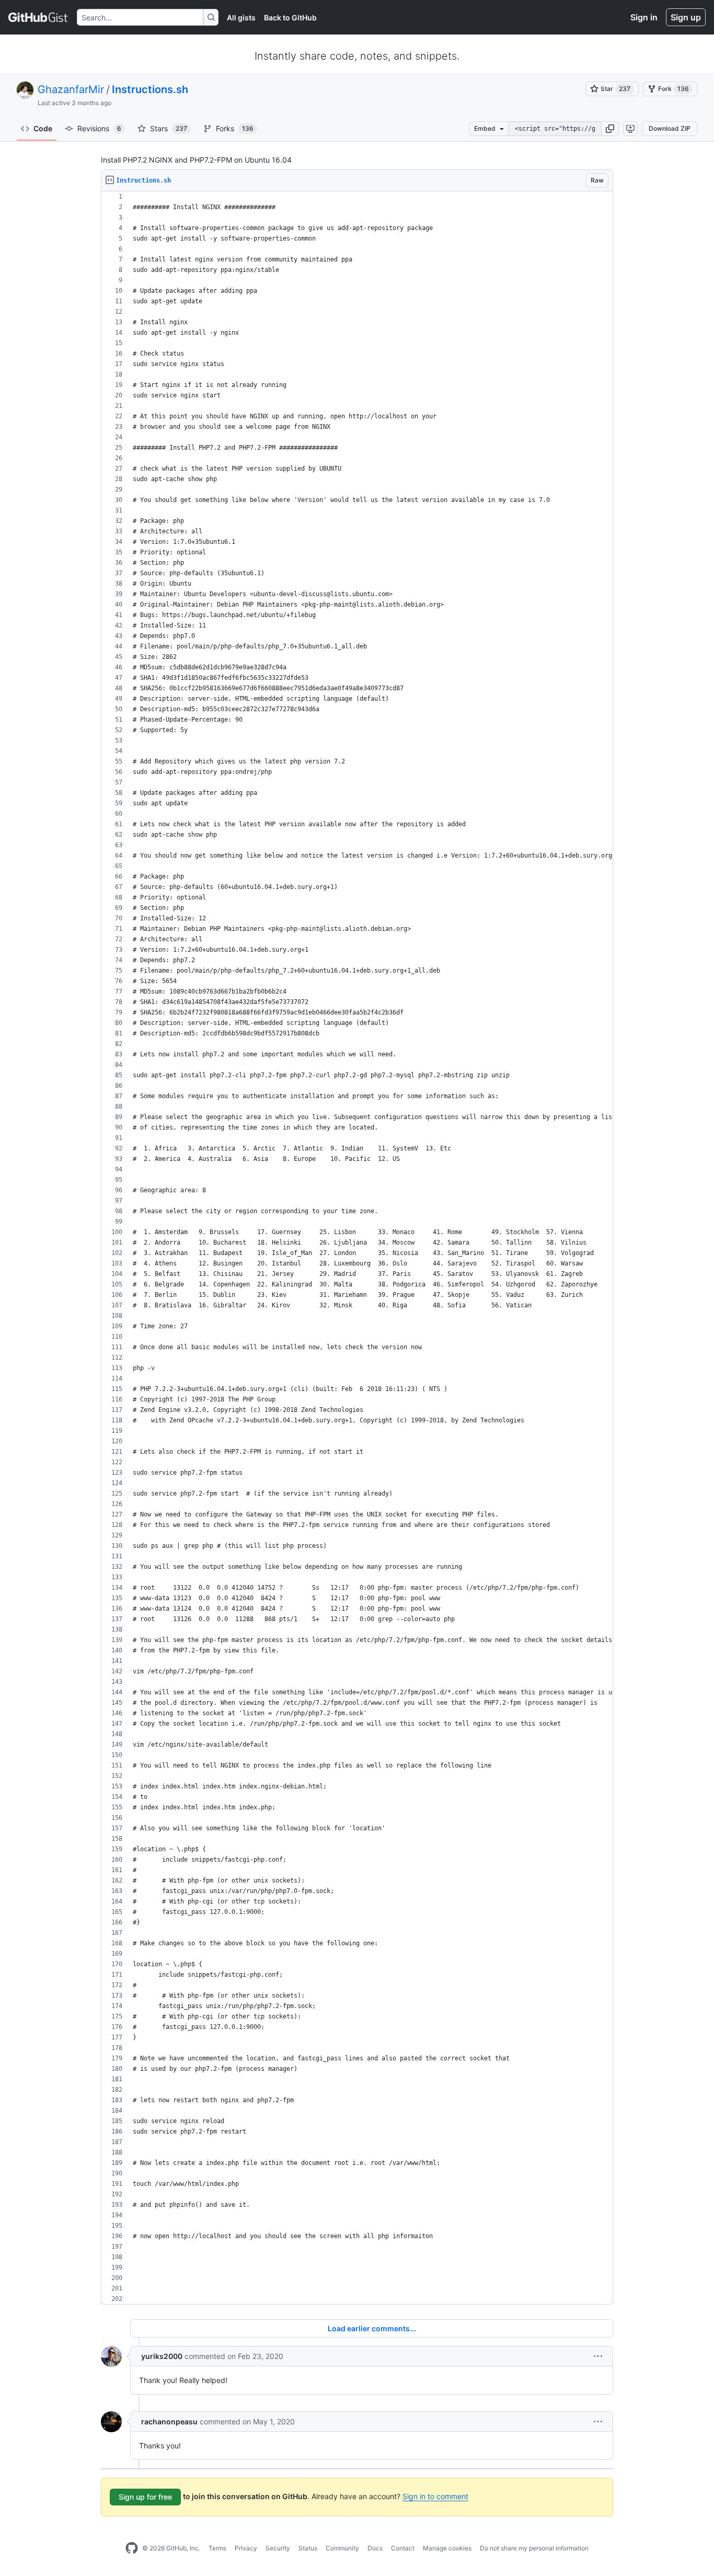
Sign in (644, 17)
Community (342, 2548)
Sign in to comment (435, 2496)
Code (43, 128)
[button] (610, 129)
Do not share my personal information (534, 2548)
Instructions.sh (150, 89)
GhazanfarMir (71, 89)
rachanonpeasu (169, 2421)
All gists (241, 18)
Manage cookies (447, 2548)
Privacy (246, 2548)
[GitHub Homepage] (132, 2548)
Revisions (99, 128)
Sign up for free (145, 2497)
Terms (217, 2548)
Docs (375, 2548)
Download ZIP (670, 128)
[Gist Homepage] (38, 17)
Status (308, 2548)
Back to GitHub (290, 18)
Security (278, 2548)
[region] (357, 1248)
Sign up (686, 17)
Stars (169, 128)
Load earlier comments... (372, 2328)
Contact (403, 2548)
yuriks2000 (162, 2356)
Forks (235, 128)
